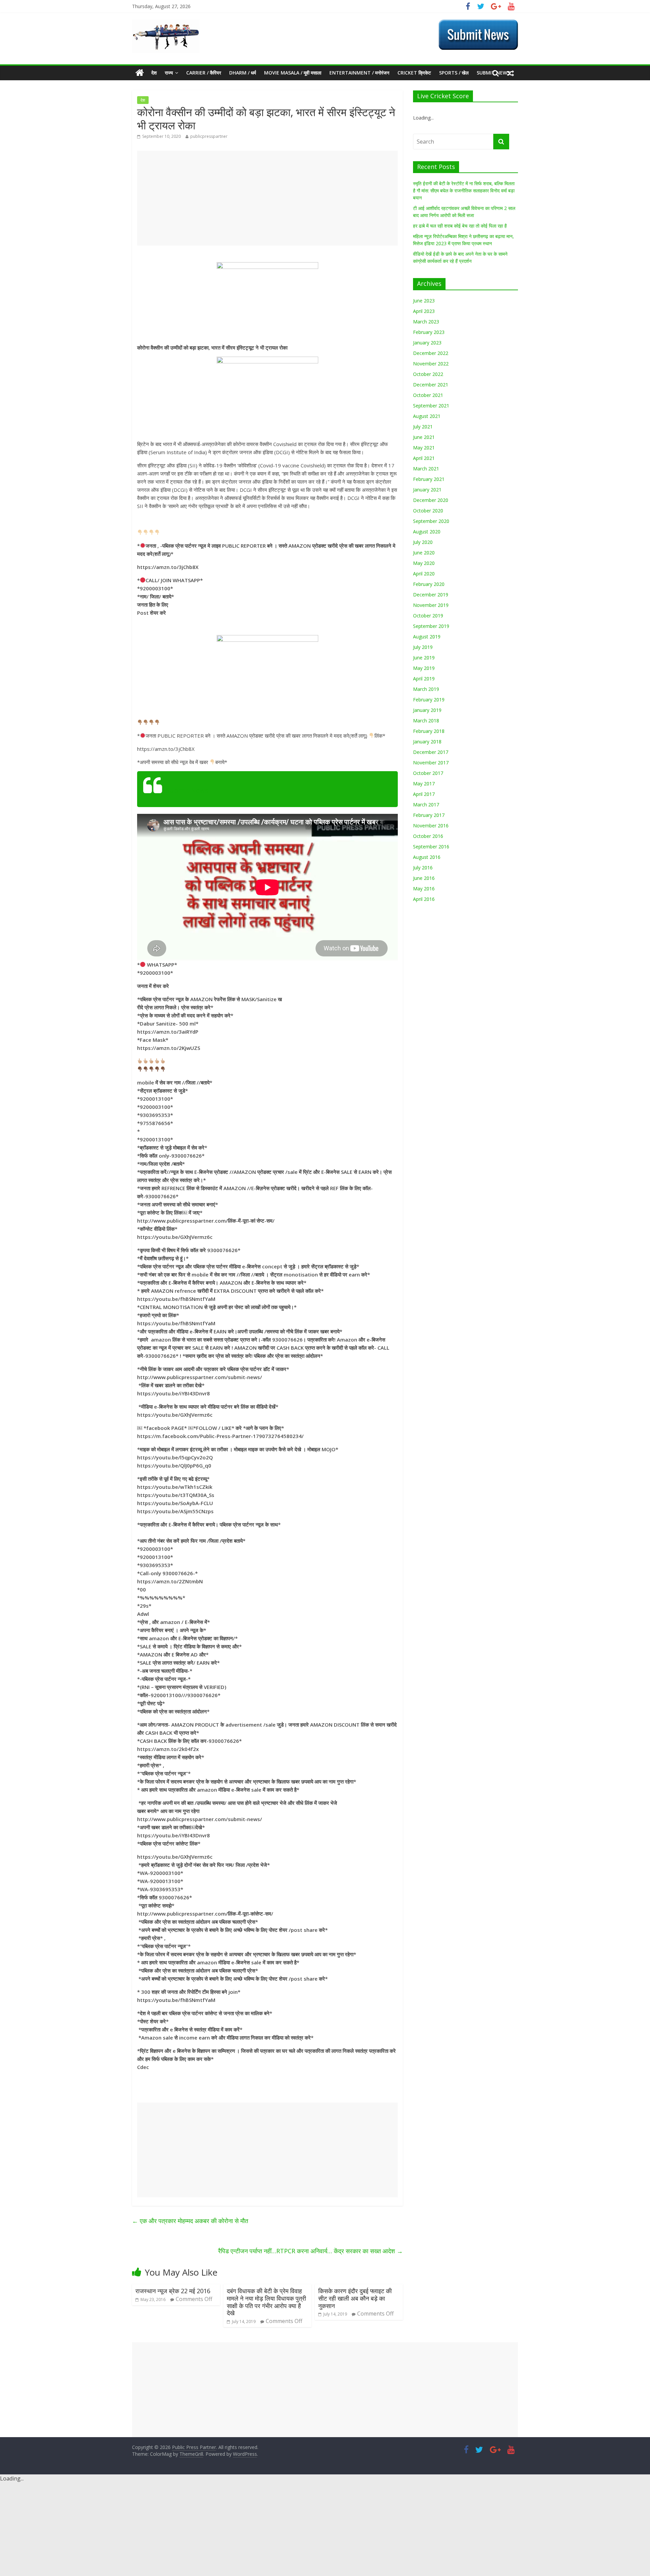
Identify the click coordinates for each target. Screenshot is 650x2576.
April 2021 (424, 458)
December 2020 (431, 500)
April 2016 (424, 899)
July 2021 (423, 427)
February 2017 (429, 815)
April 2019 (424, 679)
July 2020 (423, 542)
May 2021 (424, 448)
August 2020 (427, 532)
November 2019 (431, 605)
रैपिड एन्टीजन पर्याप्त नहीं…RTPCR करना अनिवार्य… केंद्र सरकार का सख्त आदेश (310, 2251)
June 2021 (424, 437)
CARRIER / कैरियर (204, 73)
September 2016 (431, 847)
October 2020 (428, 511)
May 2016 (424, 889)
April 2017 (424, 794)
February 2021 (429, 479)
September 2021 (431, 406)
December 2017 (431, 752)
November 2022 (431, 364)
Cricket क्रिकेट (414, 73)
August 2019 (427, 637)
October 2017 (428, 773)
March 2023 (426, 322)
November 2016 (431, 826)
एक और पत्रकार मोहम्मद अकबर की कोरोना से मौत (190, 2221)
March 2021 (426, 469)
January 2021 (427, 490)
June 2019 (424, 658)
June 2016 (424, 878)
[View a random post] (511, 73)
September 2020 (431, 521)
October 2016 (428, 836)
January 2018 (427, 742)
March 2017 (426, 805)
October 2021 (428, 395)
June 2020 (424, 553)
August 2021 (427, 416)
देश (154, 73)
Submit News (187, 790)
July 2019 (423, 647)
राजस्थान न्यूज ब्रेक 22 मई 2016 (173, 2291)
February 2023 (429, 332)
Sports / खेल (454, 73)
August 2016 (427, 857)
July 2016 (423, 868)
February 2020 (429, 584)
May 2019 (424, 668)
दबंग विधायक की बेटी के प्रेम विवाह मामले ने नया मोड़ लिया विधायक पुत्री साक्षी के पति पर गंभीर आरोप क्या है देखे (266, 2302)
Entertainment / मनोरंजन (359, 73)
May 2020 (424, 563)
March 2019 (426, 689)
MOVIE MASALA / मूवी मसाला (293, 73)
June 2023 (424, 301)
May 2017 (424, 784)
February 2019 (429, 700)
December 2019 (431, 595)
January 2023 (427, 343)
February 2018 (429, 731)
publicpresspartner (209, 136)
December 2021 (431, 385)
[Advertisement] (267, 198)
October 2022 (428, 374)
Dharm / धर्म (243, 73)
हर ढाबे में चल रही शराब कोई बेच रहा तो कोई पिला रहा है (460, 226)
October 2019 (428, 616)
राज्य (169, 73)
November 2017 (431, 763)
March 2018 (426, 721)
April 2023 (424, 311)
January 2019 (427, 710)
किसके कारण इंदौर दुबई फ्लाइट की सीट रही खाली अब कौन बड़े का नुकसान (355, 2298)
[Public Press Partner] (166, 23)
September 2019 (431, 626)
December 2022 (431, 353)
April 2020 (424, 574)
